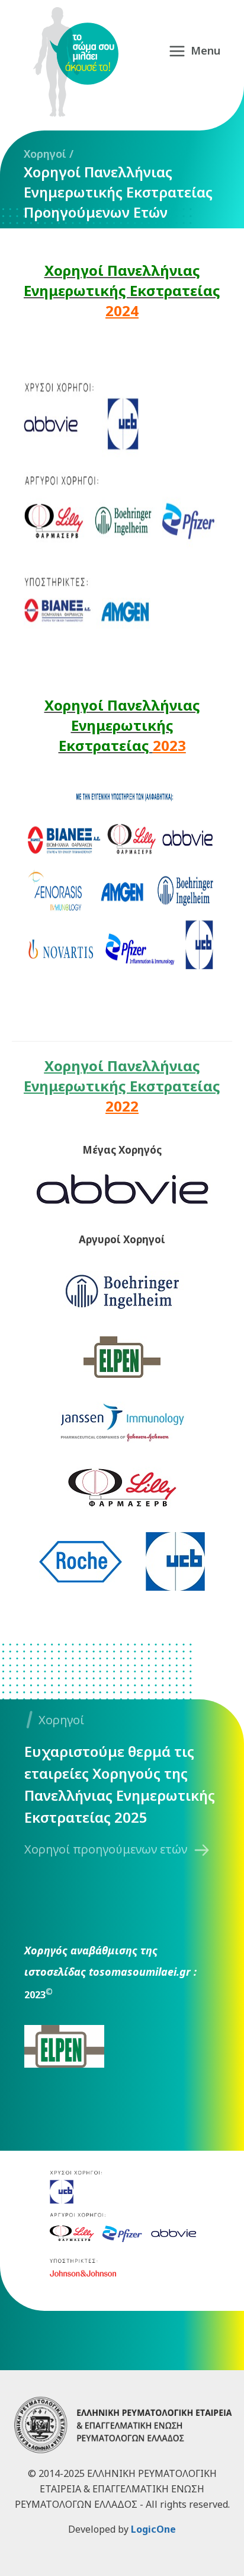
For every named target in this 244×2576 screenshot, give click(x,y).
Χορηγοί (45, 154)
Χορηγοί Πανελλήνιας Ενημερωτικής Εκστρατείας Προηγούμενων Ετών (118, 192)
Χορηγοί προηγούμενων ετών (106, 1849)
